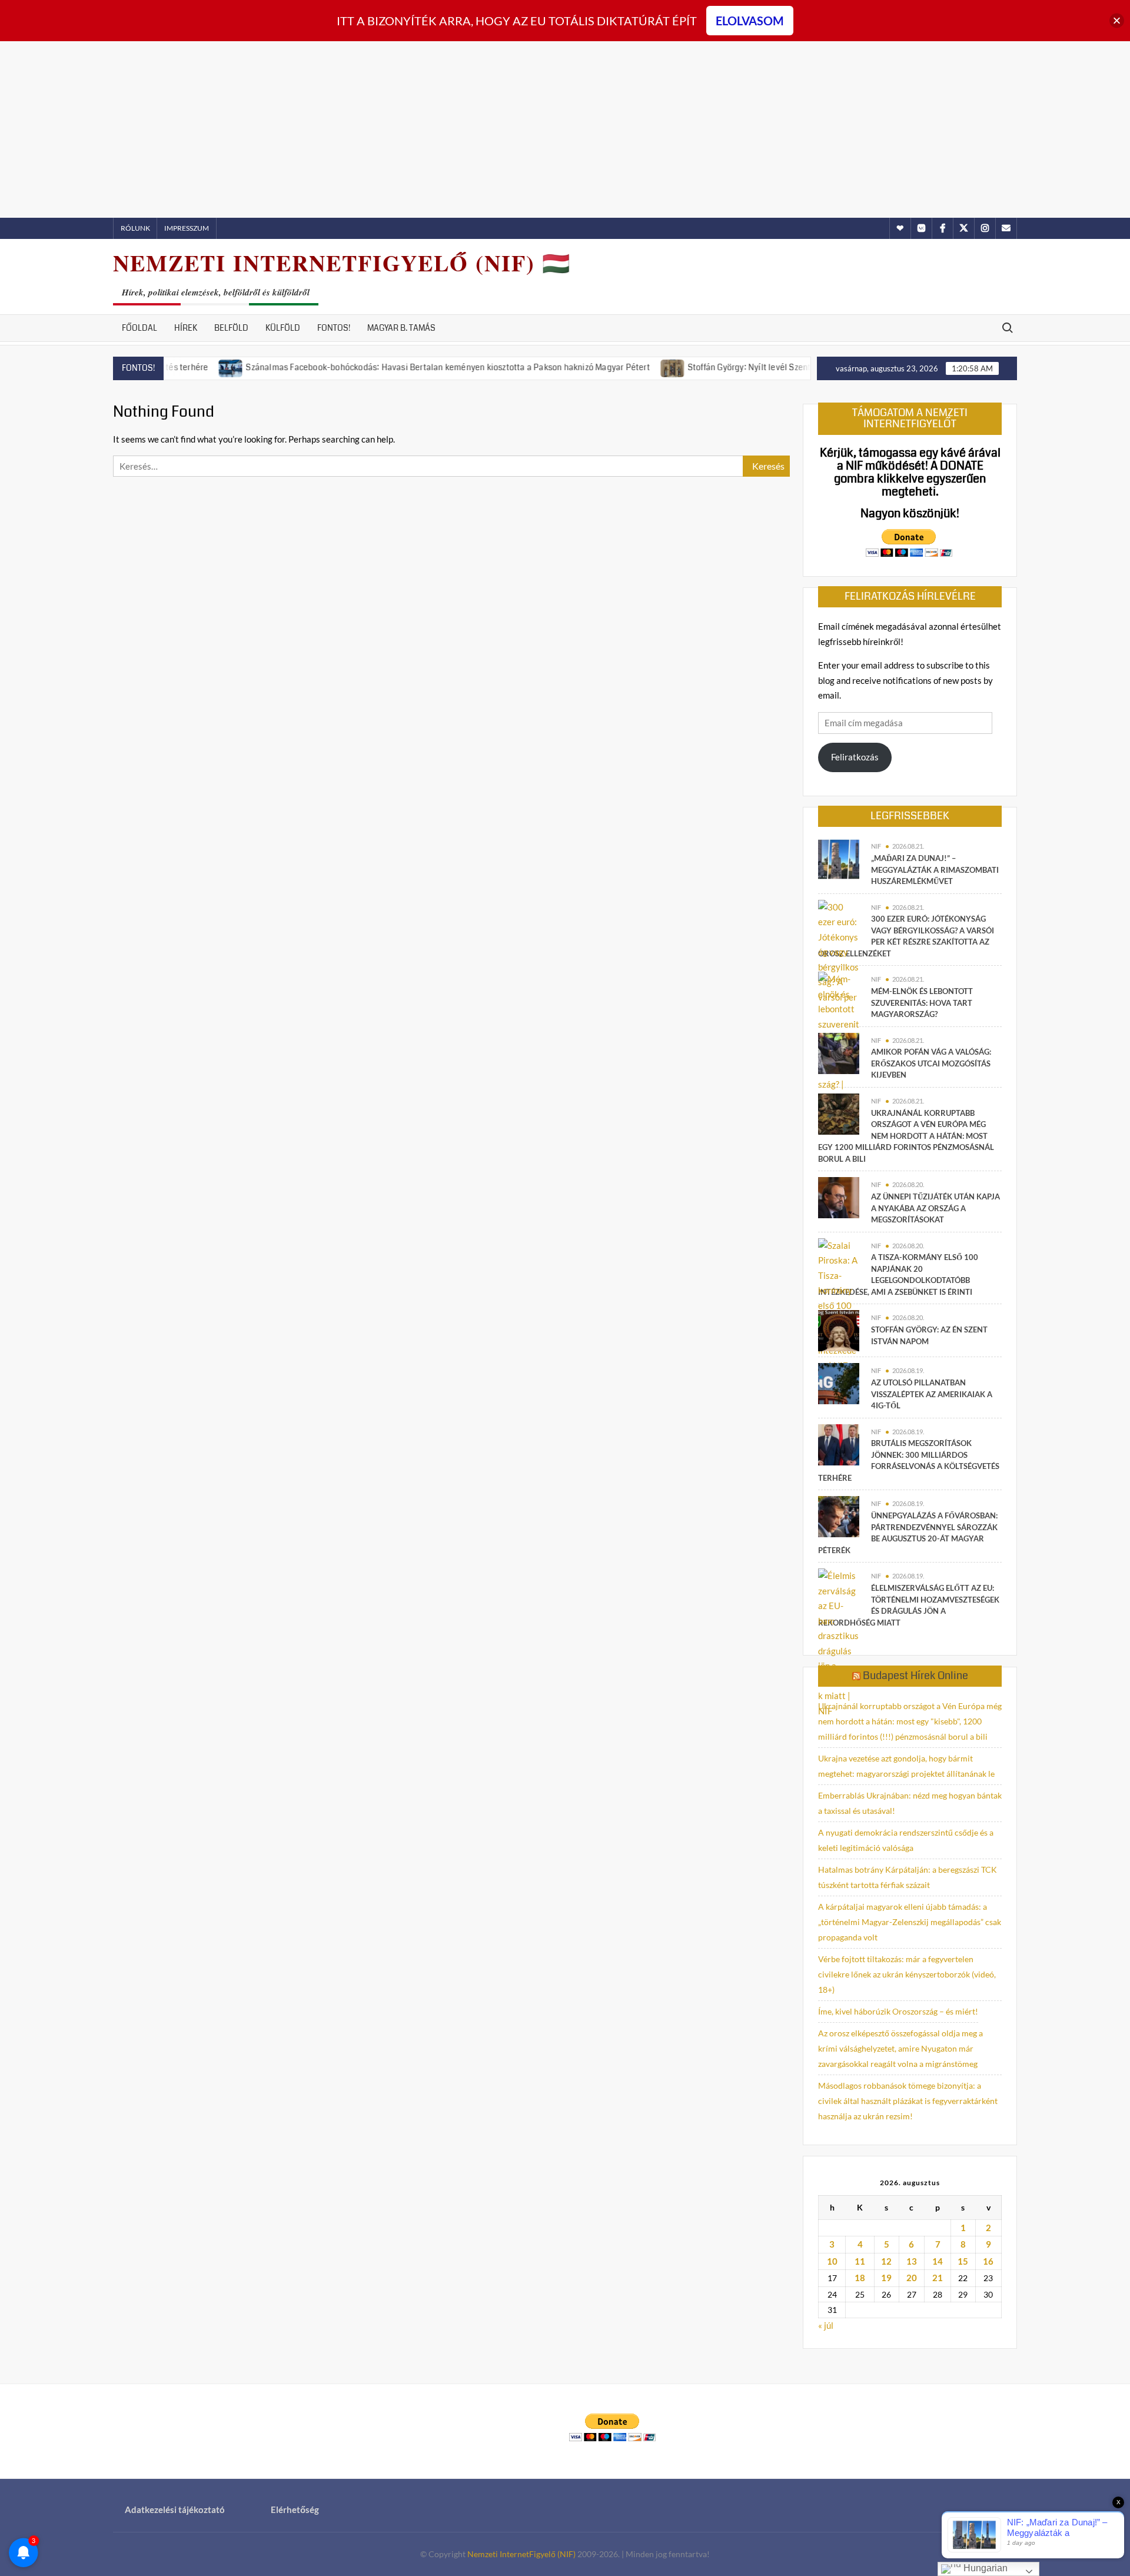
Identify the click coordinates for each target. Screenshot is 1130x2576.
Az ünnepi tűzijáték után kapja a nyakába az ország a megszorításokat (935, 1208)
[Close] (1117, 21)
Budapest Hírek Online (915, 1676)
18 (860, 2278)
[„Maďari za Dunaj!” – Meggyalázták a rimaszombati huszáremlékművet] (839, 858)
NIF (876, 846)
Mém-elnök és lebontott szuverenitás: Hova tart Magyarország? (922, 1003)
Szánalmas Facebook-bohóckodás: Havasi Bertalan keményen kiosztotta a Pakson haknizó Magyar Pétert (393, 367)
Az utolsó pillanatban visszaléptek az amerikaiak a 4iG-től (932, 1394)
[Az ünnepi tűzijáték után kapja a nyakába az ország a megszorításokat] (839, 1196)
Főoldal (139, 328)
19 (886, 2278)
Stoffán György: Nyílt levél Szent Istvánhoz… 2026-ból (735, 367)
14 (938, 2261)
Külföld (283, 328)
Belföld (231, 328)
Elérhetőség (295, 2509)
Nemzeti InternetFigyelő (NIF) (521, 2554)
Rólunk (135, 228)
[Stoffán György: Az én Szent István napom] (839, 1329)
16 (988, 2261)
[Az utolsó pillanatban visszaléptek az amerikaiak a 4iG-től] (839, 1382)
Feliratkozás (855, 757)
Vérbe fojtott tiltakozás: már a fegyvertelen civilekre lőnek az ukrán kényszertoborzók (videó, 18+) (907, 1974)
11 (860, 2261)
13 (912, 2261)
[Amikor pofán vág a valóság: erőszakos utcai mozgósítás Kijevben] (839, 1052)
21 (938, 2278)
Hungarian (984, 2568)
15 (963, 2261)
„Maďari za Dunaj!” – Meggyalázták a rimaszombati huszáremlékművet (935, 870)
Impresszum (187, 228)
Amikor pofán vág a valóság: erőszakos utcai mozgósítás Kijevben (931, 1063)
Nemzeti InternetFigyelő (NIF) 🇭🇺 (342, 263)
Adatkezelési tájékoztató (175, 2509)
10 (832, 2261)
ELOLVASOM (750, 21)
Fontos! (334, 328)
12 (886, 2261)
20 (912, 2278)
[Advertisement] (565, 129)
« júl (826, 2325)
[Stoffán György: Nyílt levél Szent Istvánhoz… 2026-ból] (618, 367)
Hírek (186, 328)
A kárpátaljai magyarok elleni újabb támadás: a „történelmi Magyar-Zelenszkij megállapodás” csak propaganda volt (910, 1922)
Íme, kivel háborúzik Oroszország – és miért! (898, 2011)
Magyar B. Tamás (401, 328)
